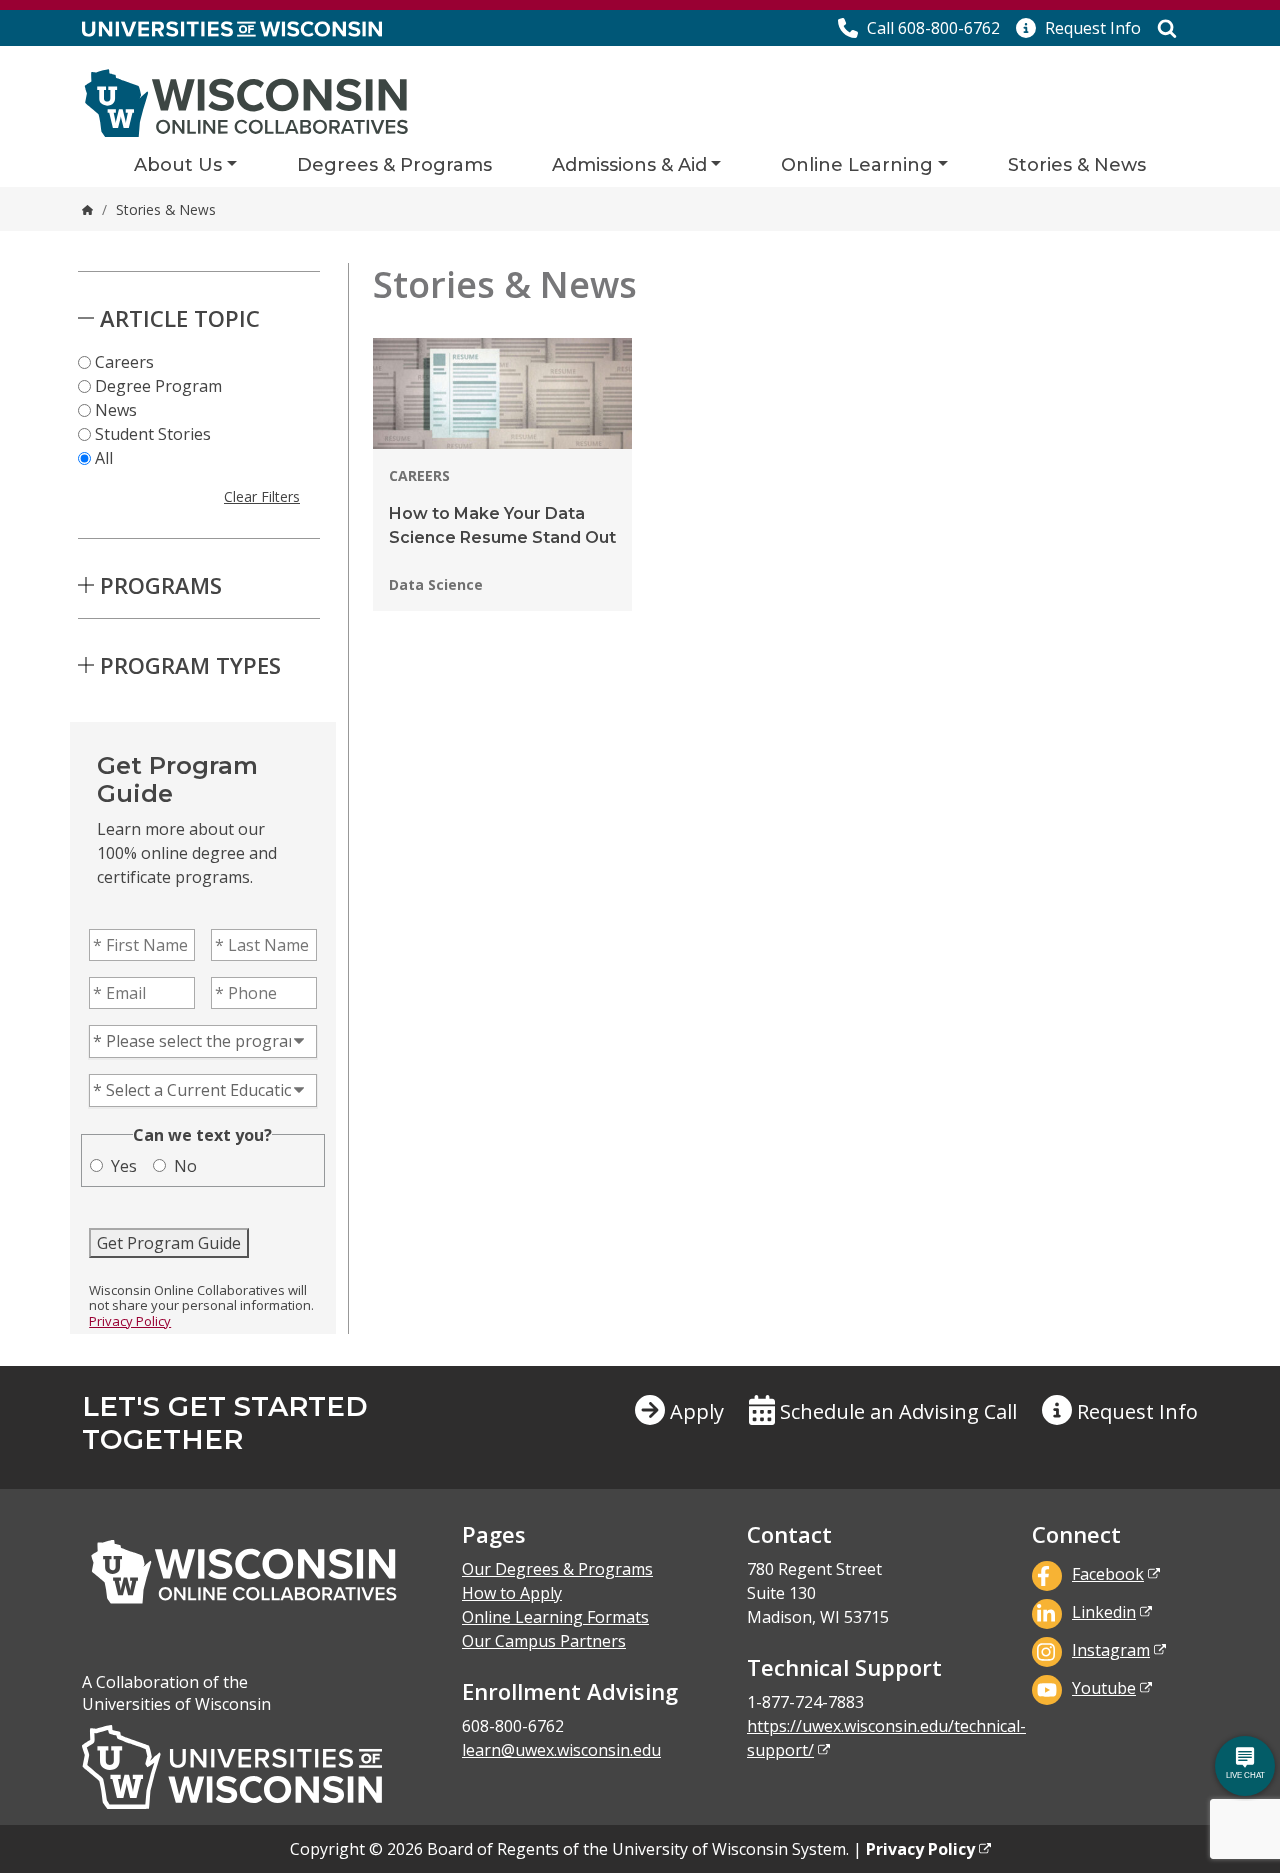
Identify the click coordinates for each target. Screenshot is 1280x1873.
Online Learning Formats (555, 1617)
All (104, 458)
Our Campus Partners (544, 1641)
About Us (178, 165)
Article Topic (180, 318)
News (116, 410)
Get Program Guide (169, 1243)
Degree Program (158, 386)
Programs (161, 585)
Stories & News (1077, 165)
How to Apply (512, 1593)
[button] (1078, 28)
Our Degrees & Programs (557, 1569)
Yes (124, 1166)
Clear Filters (262, 496)
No (185, 1166)
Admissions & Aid (629, 165)
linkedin (1104, 1612)
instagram (1111, 1650)
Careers (124, 362)
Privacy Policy (130, 1321)
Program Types (190, 665)
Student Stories (153, 434)
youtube (1104, 1688)
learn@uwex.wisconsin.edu (561, 1750)
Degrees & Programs (394, 165)
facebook (1108, 1574)
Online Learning (857, 165)
